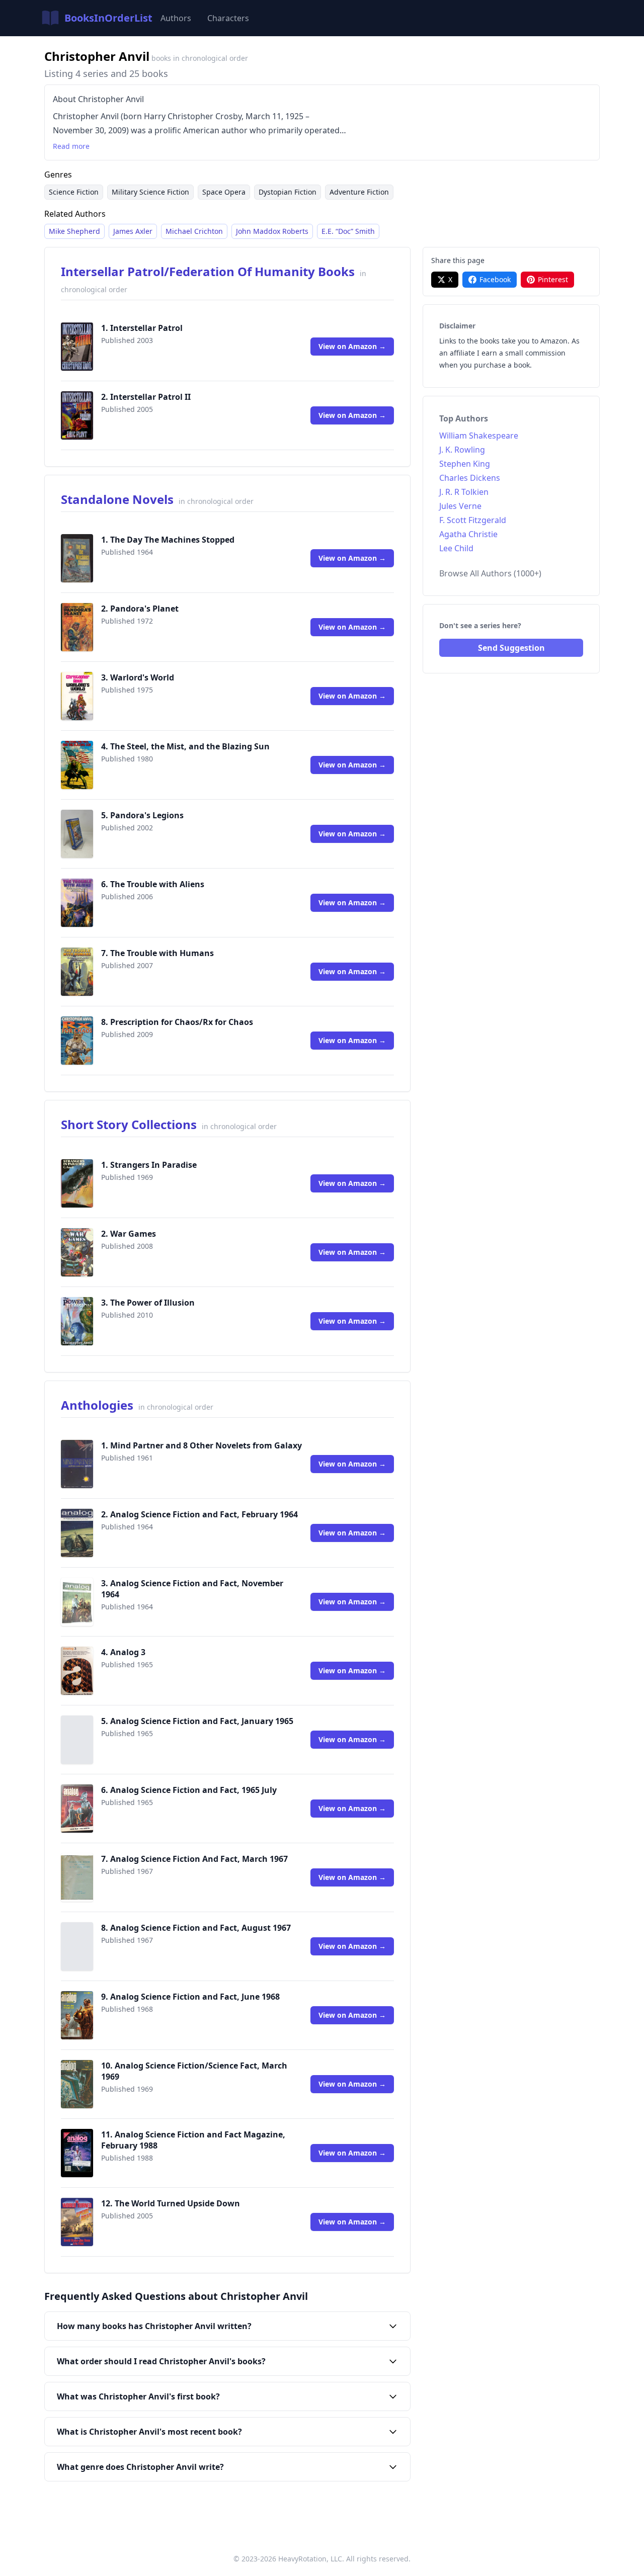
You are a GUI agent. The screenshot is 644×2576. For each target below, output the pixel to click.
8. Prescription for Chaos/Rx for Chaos (177, 1022)
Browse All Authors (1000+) (490, 573)
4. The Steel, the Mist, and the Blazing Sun (185, 746)
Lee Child (456, 548)
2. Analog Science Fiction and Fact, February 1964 (199, 1514)
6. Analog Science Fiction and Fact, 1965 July (189, 1790)
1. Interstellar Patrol (142, 328)
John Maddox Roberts (272, 231)
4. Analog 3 (123, 1652)
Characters (228, 18)
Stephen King (465, 464)
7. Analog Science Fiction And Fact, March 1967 (194, 1859)
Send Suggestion (511, 648)
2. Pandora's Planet (140, 609)
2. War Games (129, 1234)
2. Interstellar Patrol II (146, 397)
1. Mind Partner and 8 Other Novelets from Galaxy (202, 1445)
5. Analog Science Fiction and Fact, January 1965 (197, 1721)
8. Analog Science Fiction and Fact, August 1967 (196, 1928)
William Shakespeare (479, 436)
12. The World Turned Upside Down (171, 2203)
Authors (176, 18)
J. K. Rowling (462, 450)
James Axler (133, 231)
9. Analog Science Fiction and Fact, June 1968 (190, 1997)
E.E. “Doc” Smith (348, 231)
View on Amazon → (352, 346)
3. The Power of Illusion (148, 1303)
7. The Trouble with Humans (157, 953)
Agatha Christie (468, 534)
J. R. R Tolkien (464, 492)
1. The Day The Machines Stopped (168, 540)
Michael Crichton (194, 231)
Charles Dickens (470, 478)
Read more (71, 146)
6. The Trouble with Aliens (153, 884)
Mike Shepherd (74, 231)
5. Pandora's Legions (142, 815)
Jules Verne (460, 506)
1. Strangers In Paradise (149, 1165)
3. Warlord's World (138, 677)
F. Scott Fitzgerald (473, 520)
